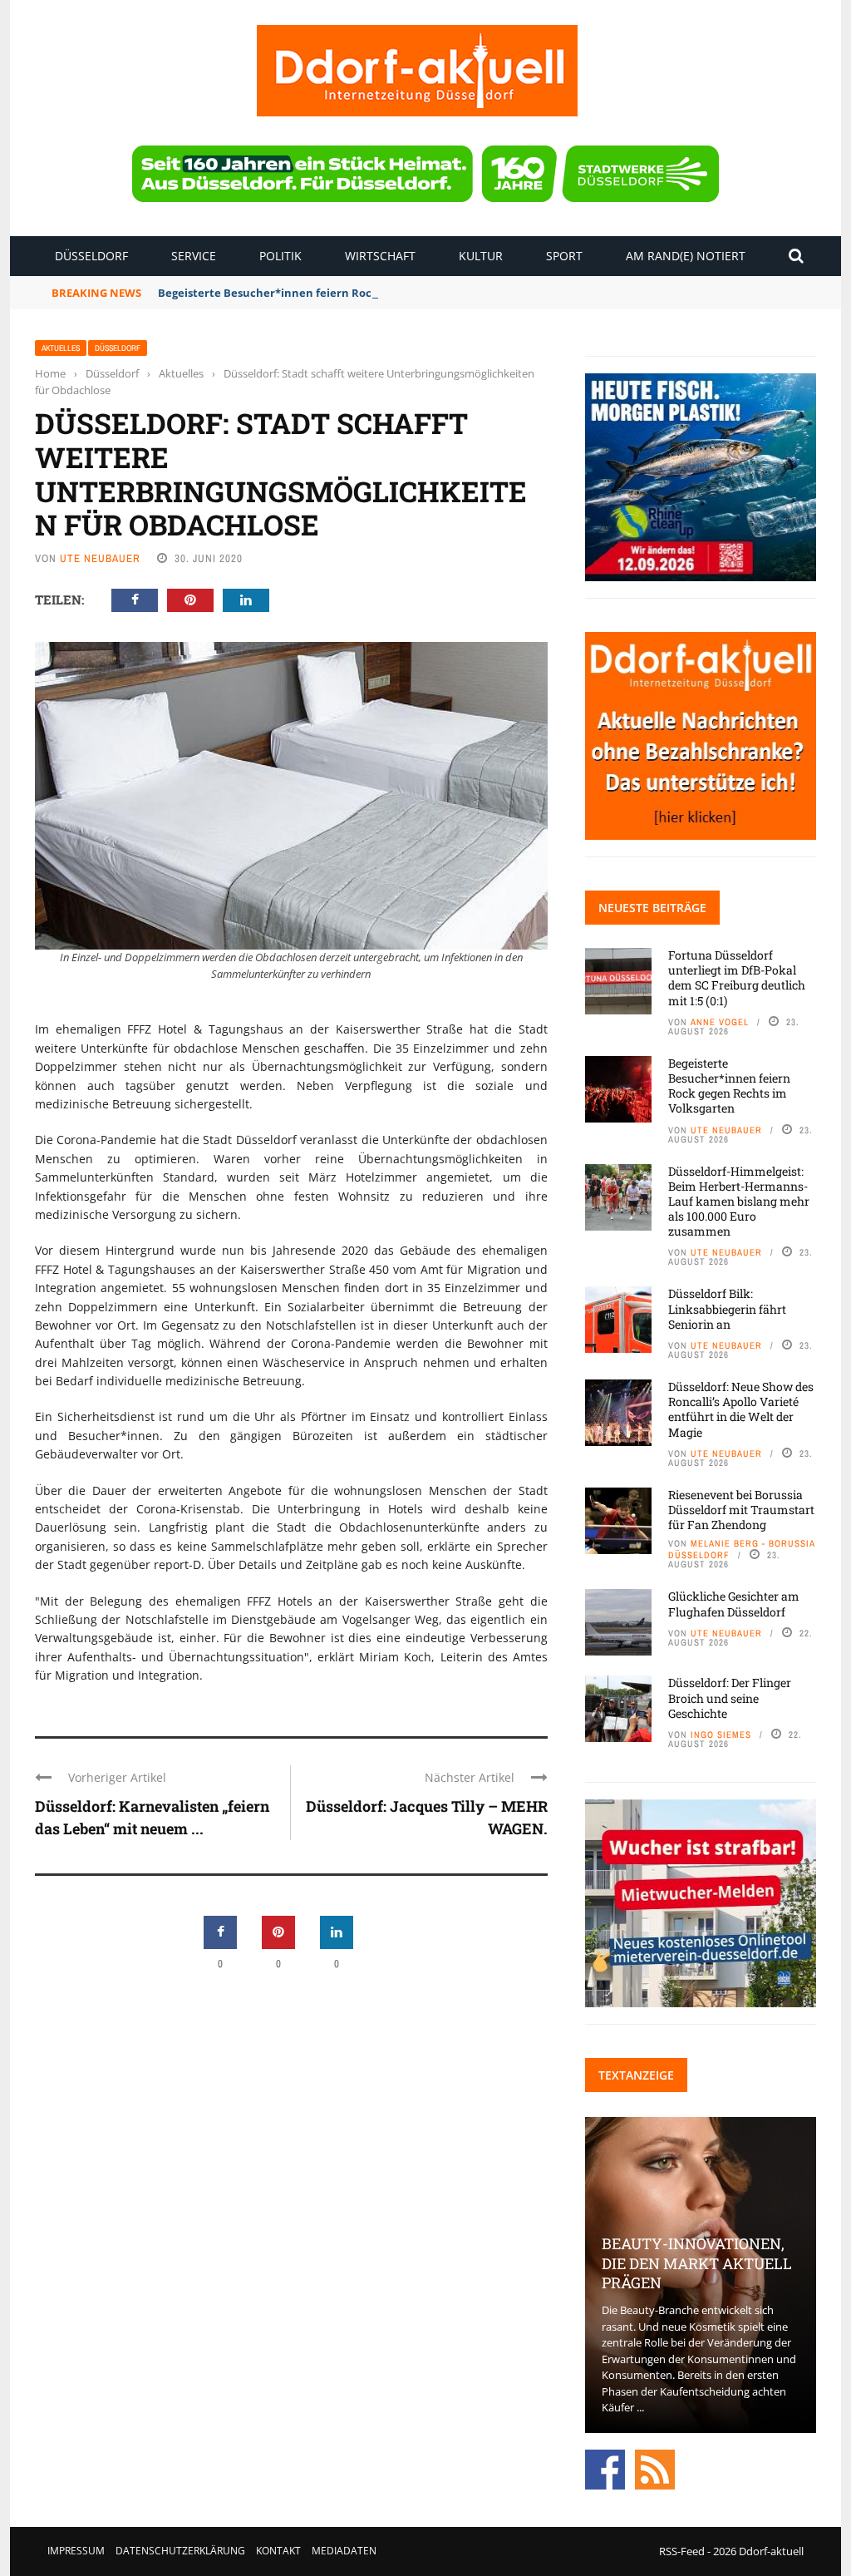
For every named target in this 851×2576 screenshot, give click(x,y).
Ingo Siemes (721, 1735)
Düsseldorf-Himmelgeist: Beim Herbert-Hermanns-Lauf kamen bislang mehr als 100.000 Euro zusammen (739, 1202)
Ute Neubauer (100, 558)
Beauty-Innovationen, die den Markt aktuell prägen (697, 2263)
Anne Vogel (720, 1022)
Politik (280, 256)
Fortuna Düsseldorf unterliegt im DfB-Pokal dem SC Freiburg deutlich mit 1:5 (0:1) (737, 978)
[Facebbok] (605, 2468)
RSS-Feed (682, 2551)
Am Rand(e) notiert (686, 256)
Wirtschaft (380, 256)
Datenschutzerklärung (180, 2551)
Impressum (76, 2551)
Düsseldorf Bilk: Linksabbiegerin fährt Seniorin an (727, 1308)
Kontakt (278, 2551)
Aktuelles (61, 348)
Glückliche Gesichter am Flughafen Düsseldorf (734, 1604)
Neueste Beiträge (652, 908)
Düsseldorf (91, 256)
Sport (564, 256)
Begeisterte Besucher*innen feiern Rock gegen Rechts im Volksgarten (347, 293)
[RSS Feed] (655, 2468)
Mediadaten (344, 2551)
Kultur (481, 256)
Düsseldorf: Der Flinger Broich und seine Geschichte (730, 1698)
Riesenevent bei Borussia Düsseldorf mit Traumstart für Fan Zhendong (741, 1510)
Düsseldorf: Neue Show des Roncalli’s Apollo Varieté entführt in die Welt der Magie (741, 1409)
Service (194, 256)
